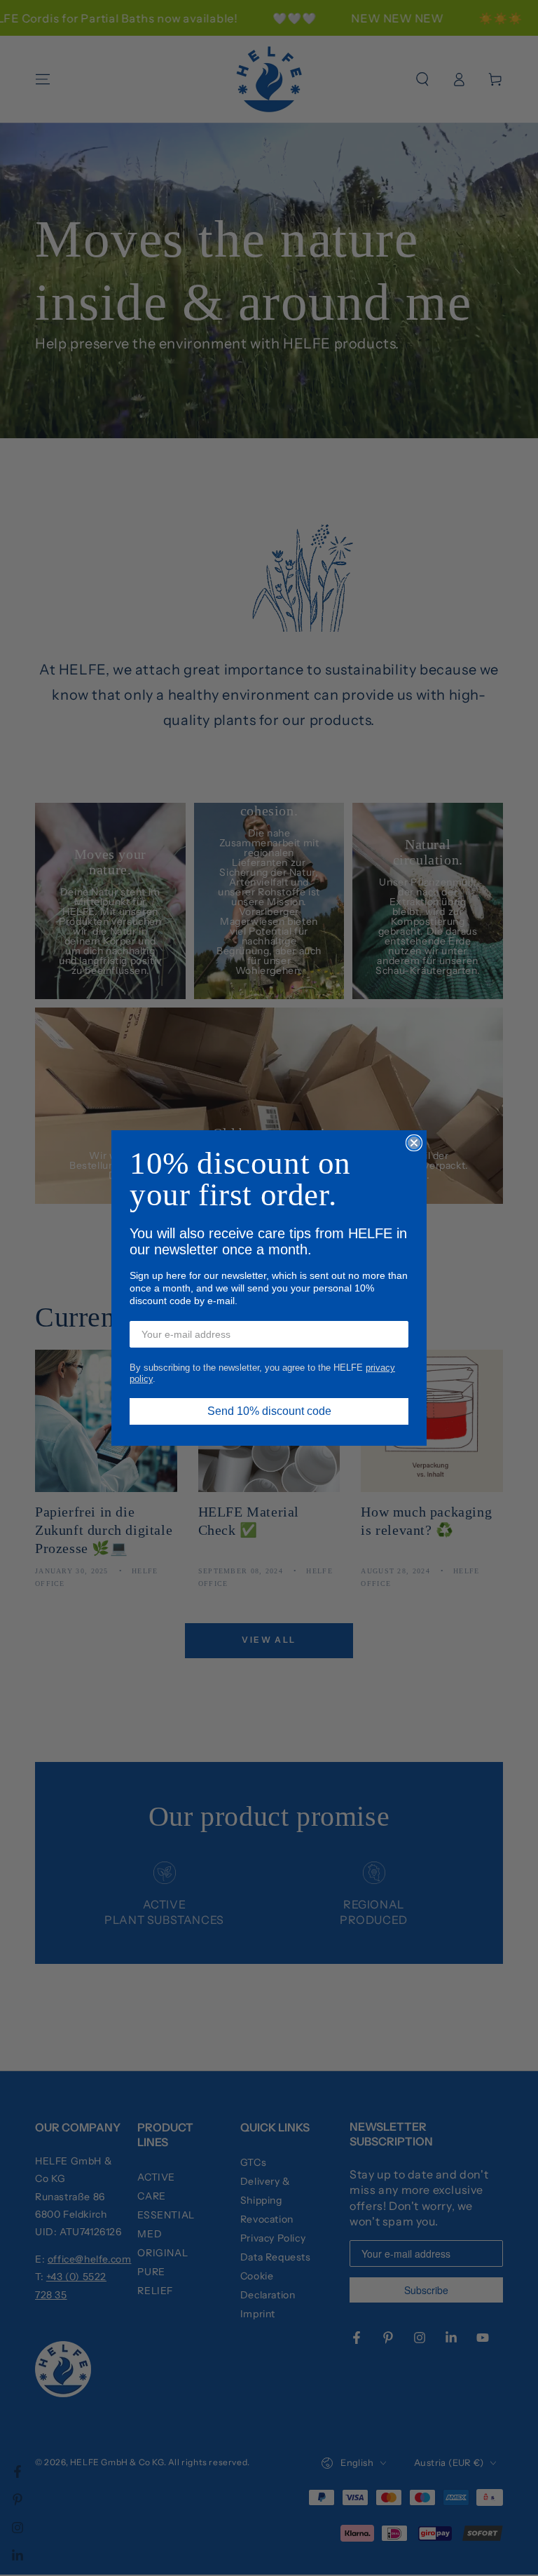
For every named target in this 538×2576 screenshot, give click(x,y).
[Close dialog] (414, 1143)
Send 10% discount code (269, 1411)
